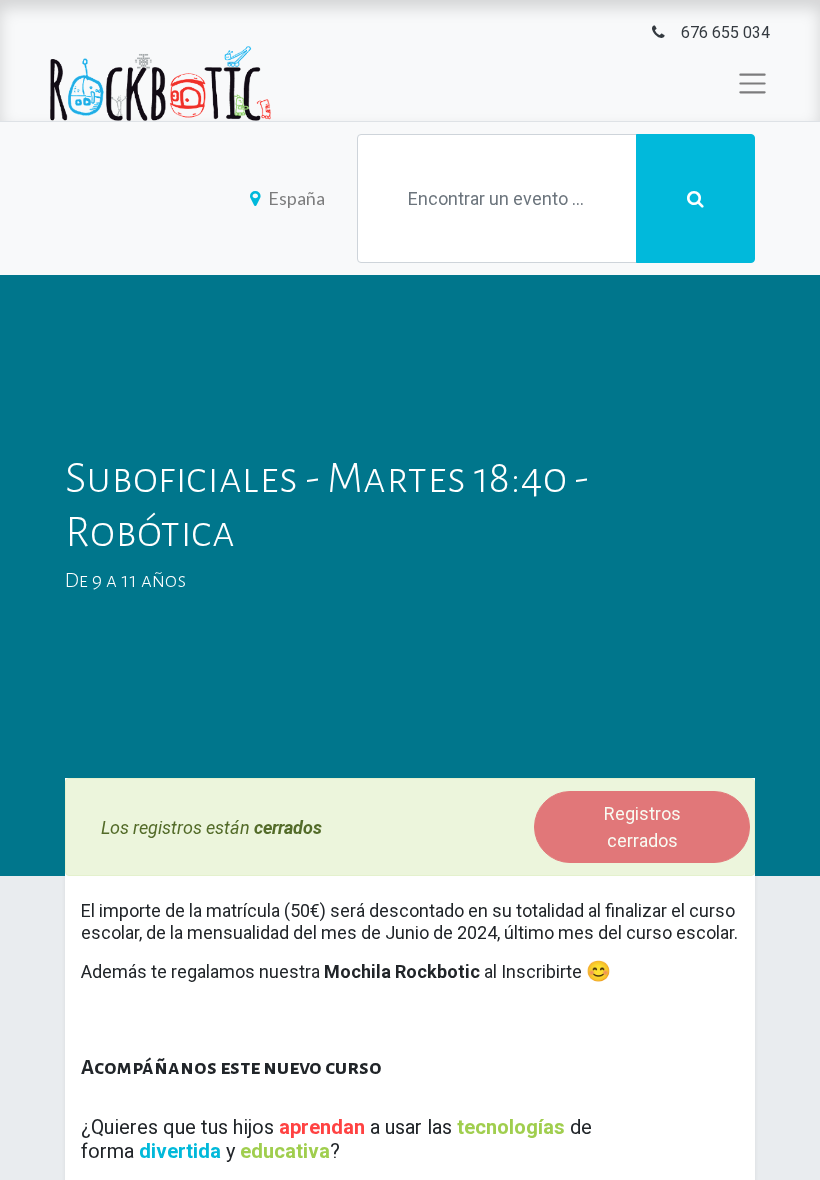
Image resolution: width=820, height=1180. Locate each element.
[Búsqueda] (695, 198)
